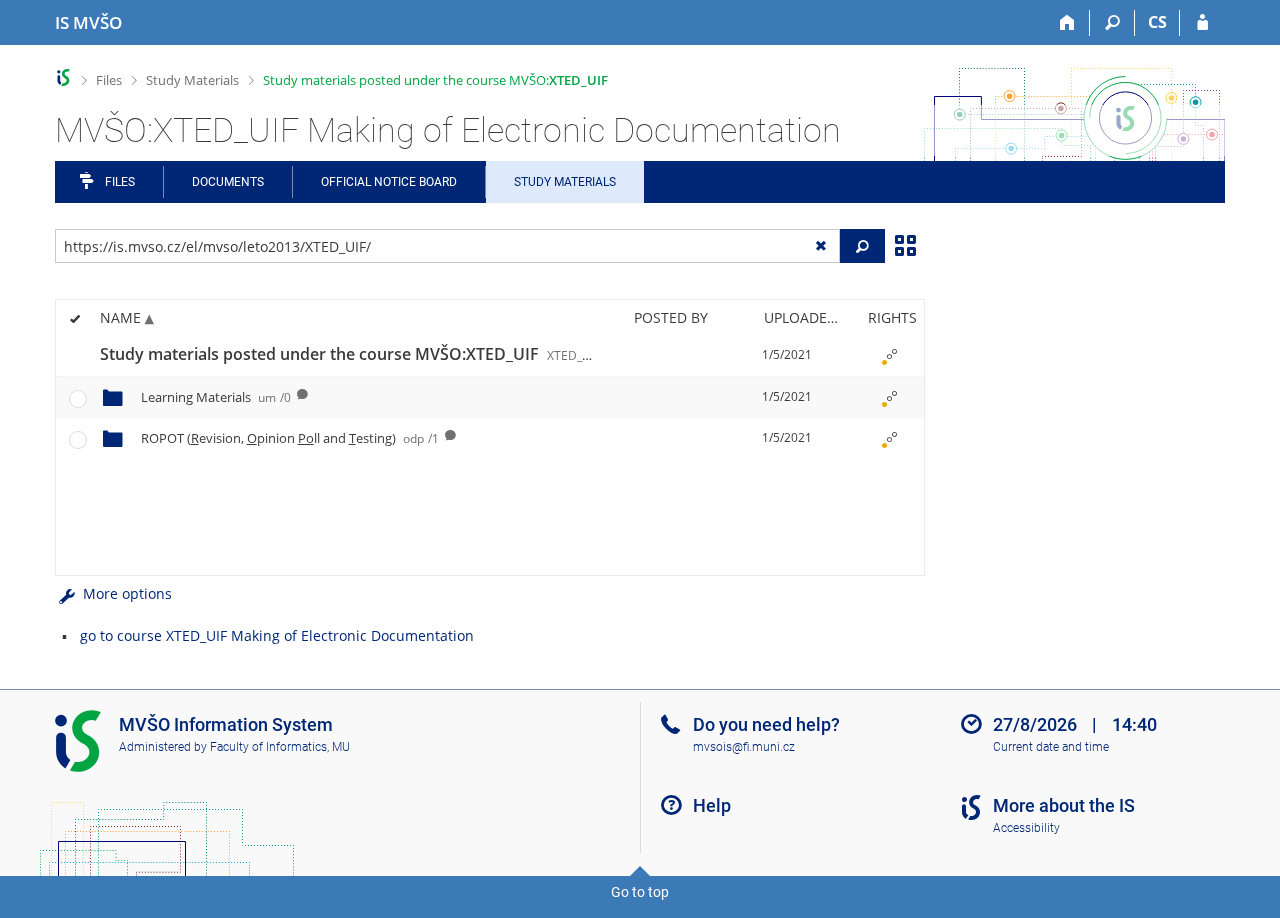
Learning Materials (216, 397)
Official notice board (389, 182)
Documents (228, 182)
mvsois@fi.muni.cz (744, 747)
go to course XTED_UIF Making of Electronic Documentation (277, 635)
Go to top (640, 892)
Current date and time (1051, 747)
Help (712, 805)
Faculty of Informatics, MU (280, 747)
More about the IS (1064, 805)
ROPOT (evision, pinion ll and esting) (290, 438)
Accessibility (1026, 828)
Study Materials (192, 80)
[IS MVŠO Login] (1202, 23)
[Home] (1067, 23)
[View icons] (905, 244)
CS (1157, 22)
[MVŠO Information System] (63, 77)
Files (109, 80)
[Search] (1112, 23)
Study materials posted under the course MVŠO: (435, 80)
